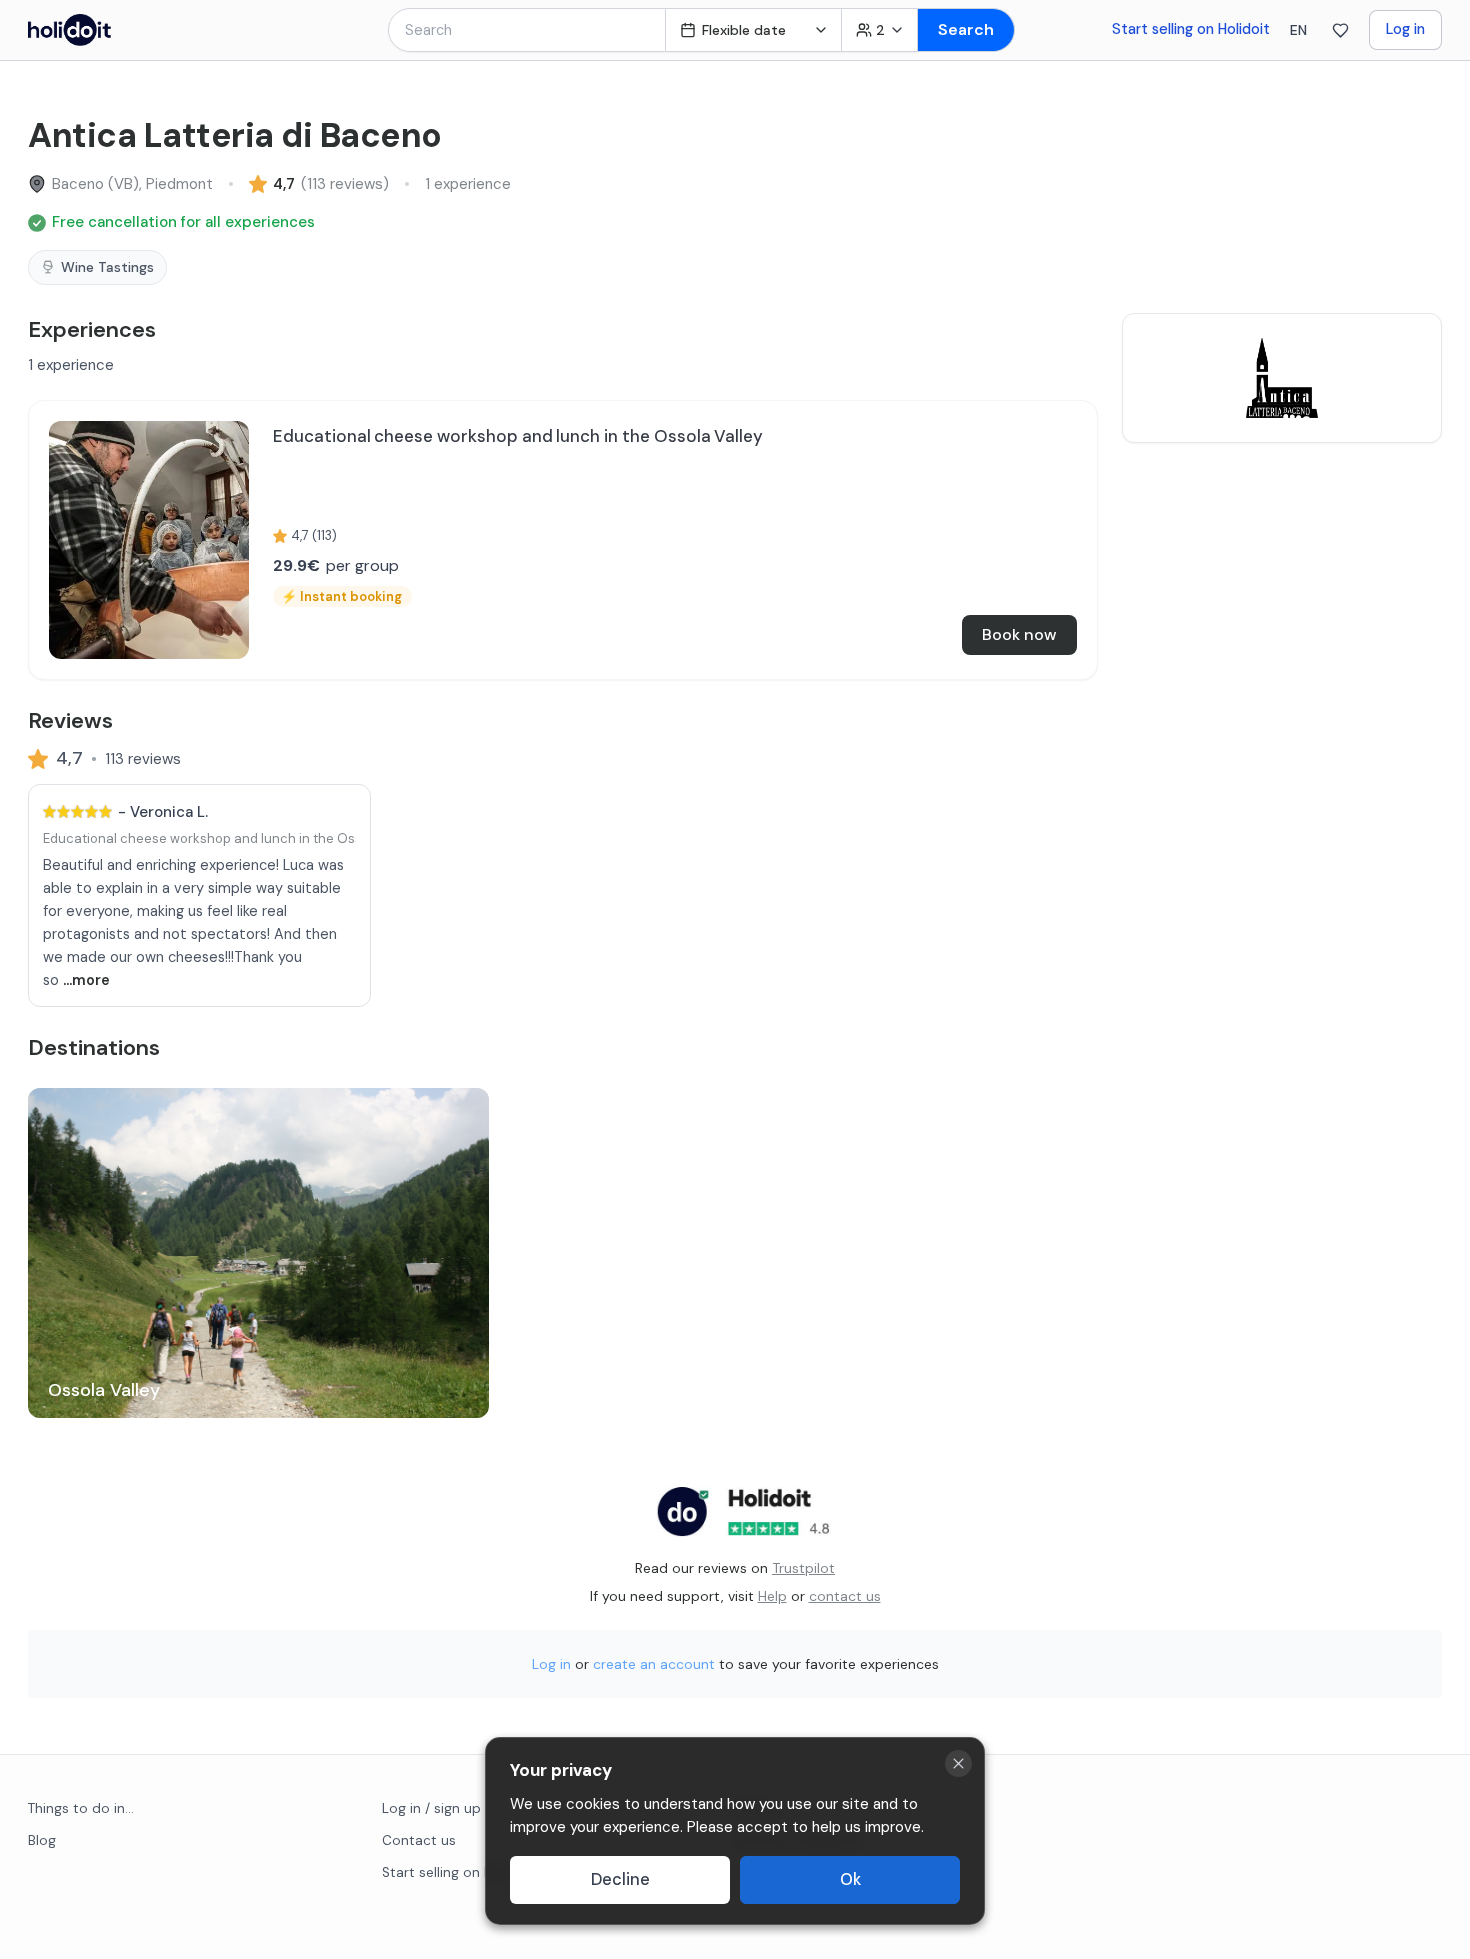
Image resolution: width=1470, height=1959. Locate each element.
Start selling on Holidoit (1191, 29)
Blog (42, 1840)
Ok (850, 1879)
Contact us (419, 1840)
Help (772, 1596)
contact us (845, 1596)
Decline (620, 1879)
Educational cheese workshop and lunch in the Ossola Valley (232, 838)
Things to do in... (81, 1808)
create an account (654, 1664)
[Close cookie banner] (958, 1763)
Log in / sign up (431, 1808)
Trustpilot (803, 1568)
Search (966, 29)
